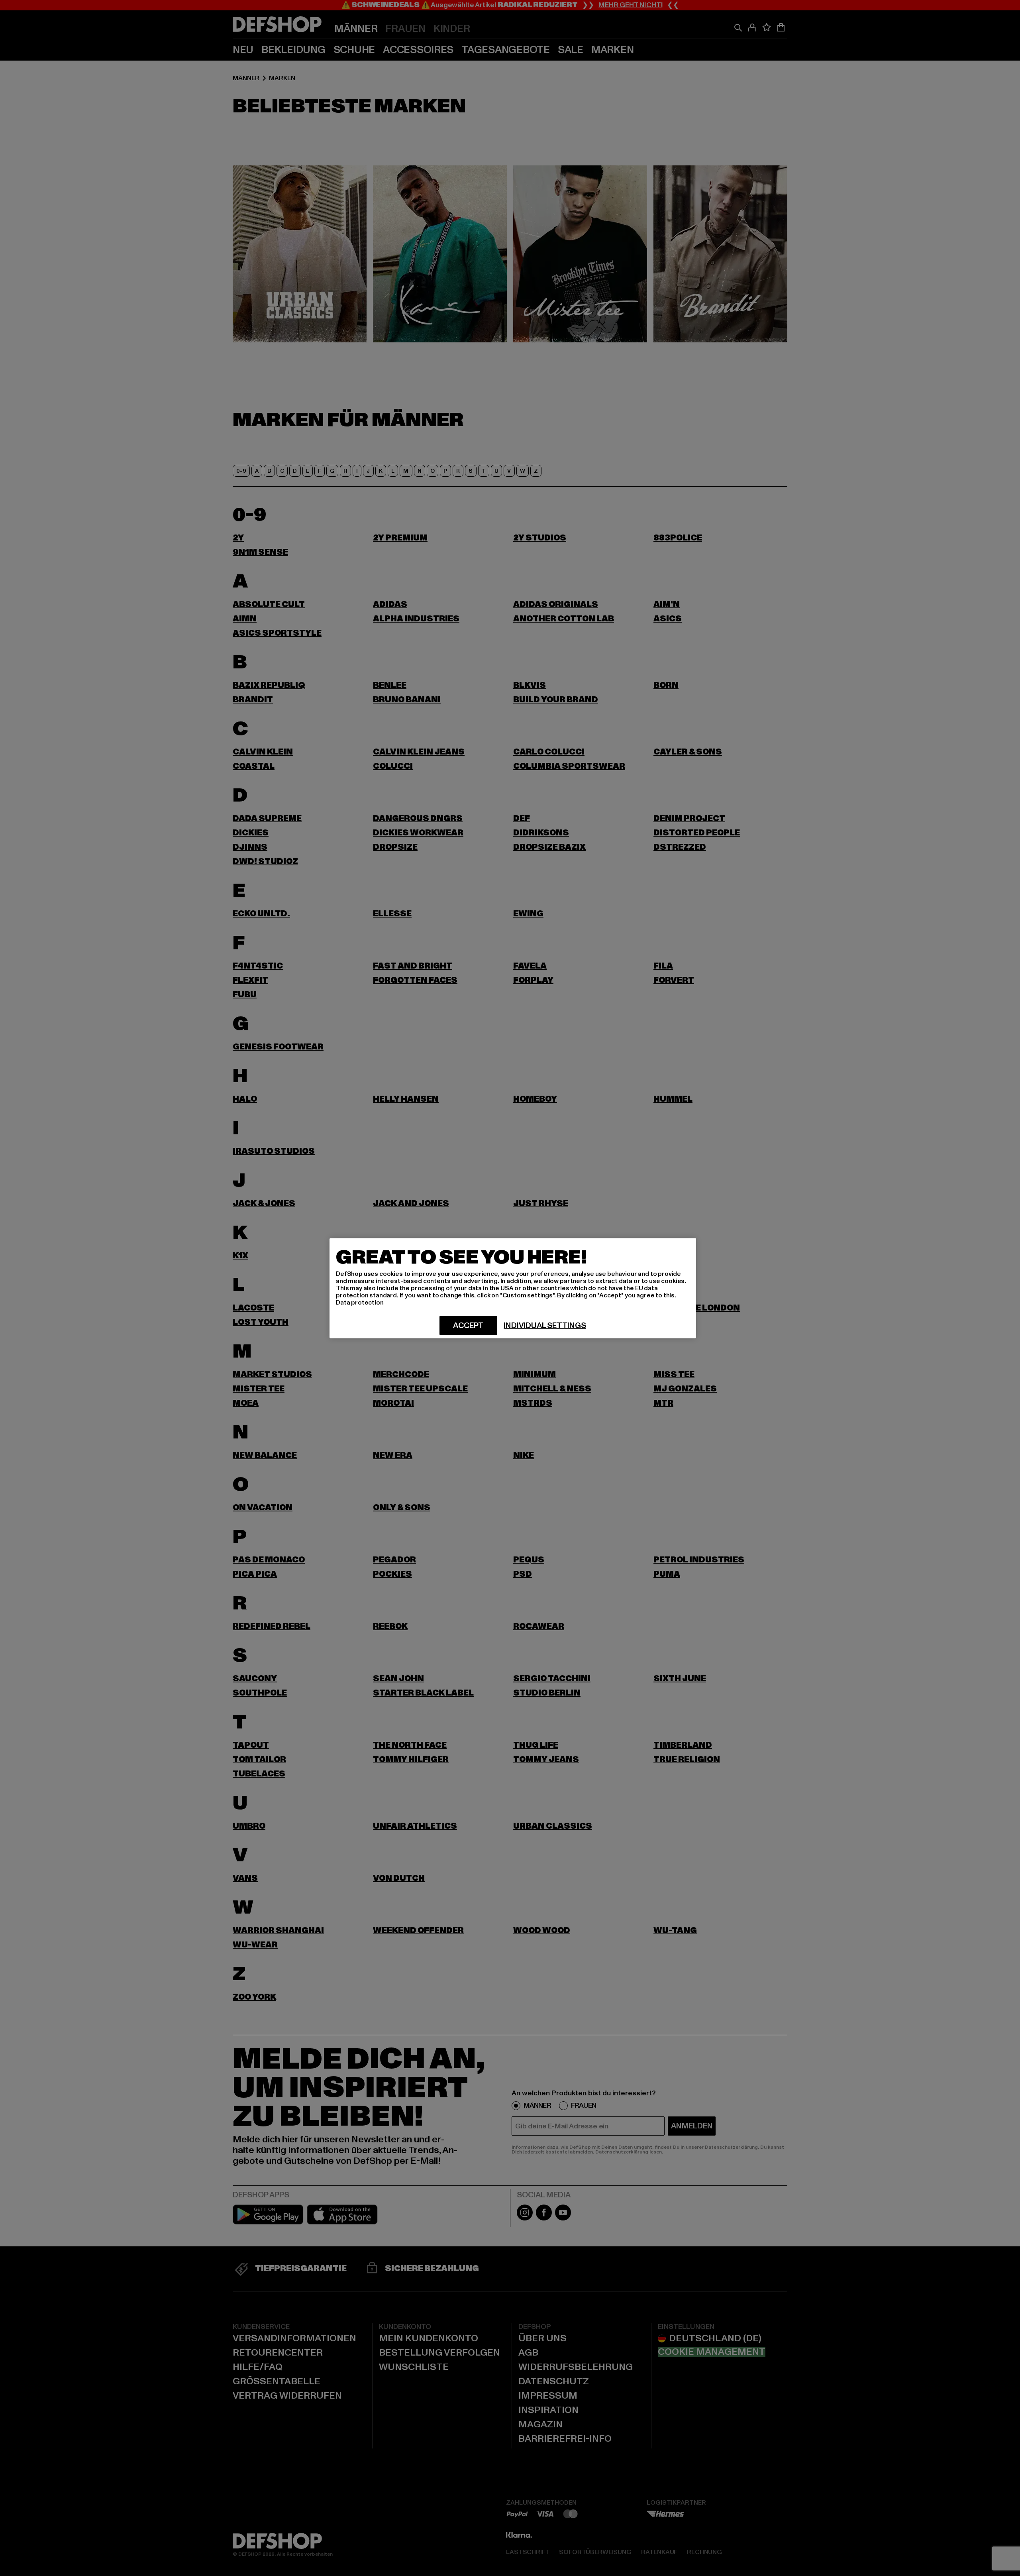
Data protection (360, 1302)
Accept (468, 1325)
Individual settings (545, 1325)
